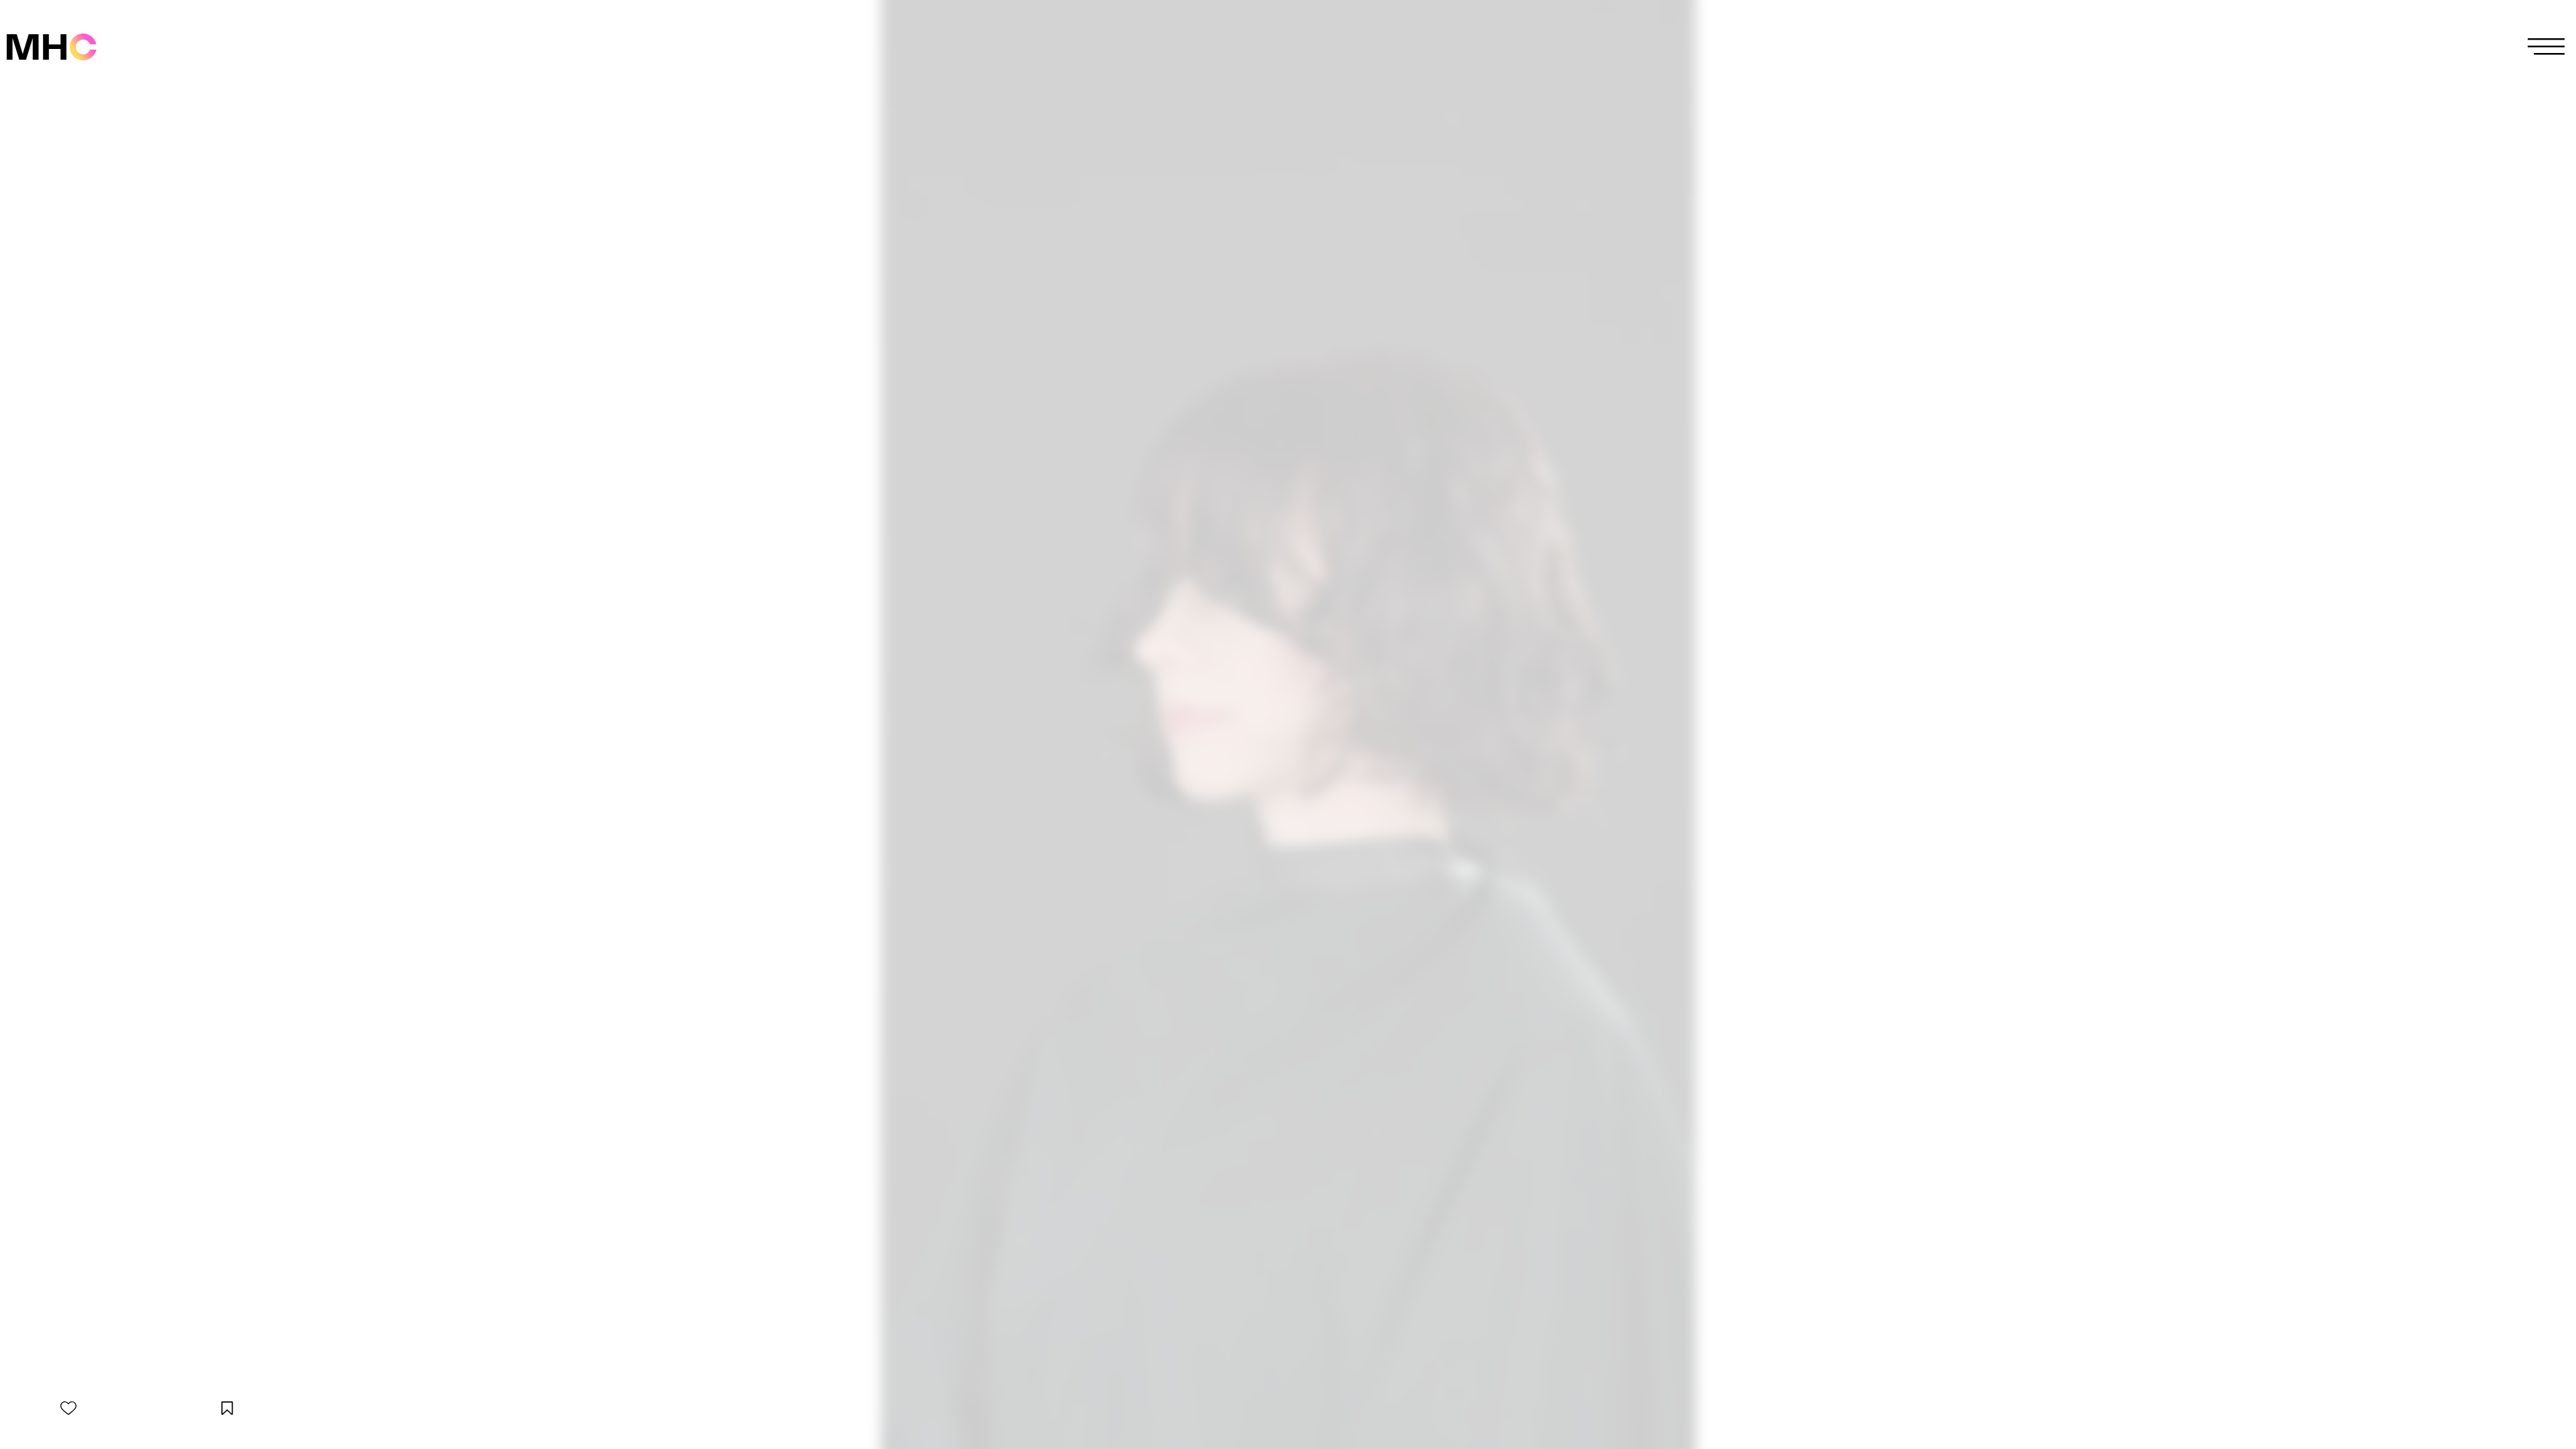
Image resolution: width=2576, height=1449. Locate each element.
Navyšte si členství (1288, 739)
